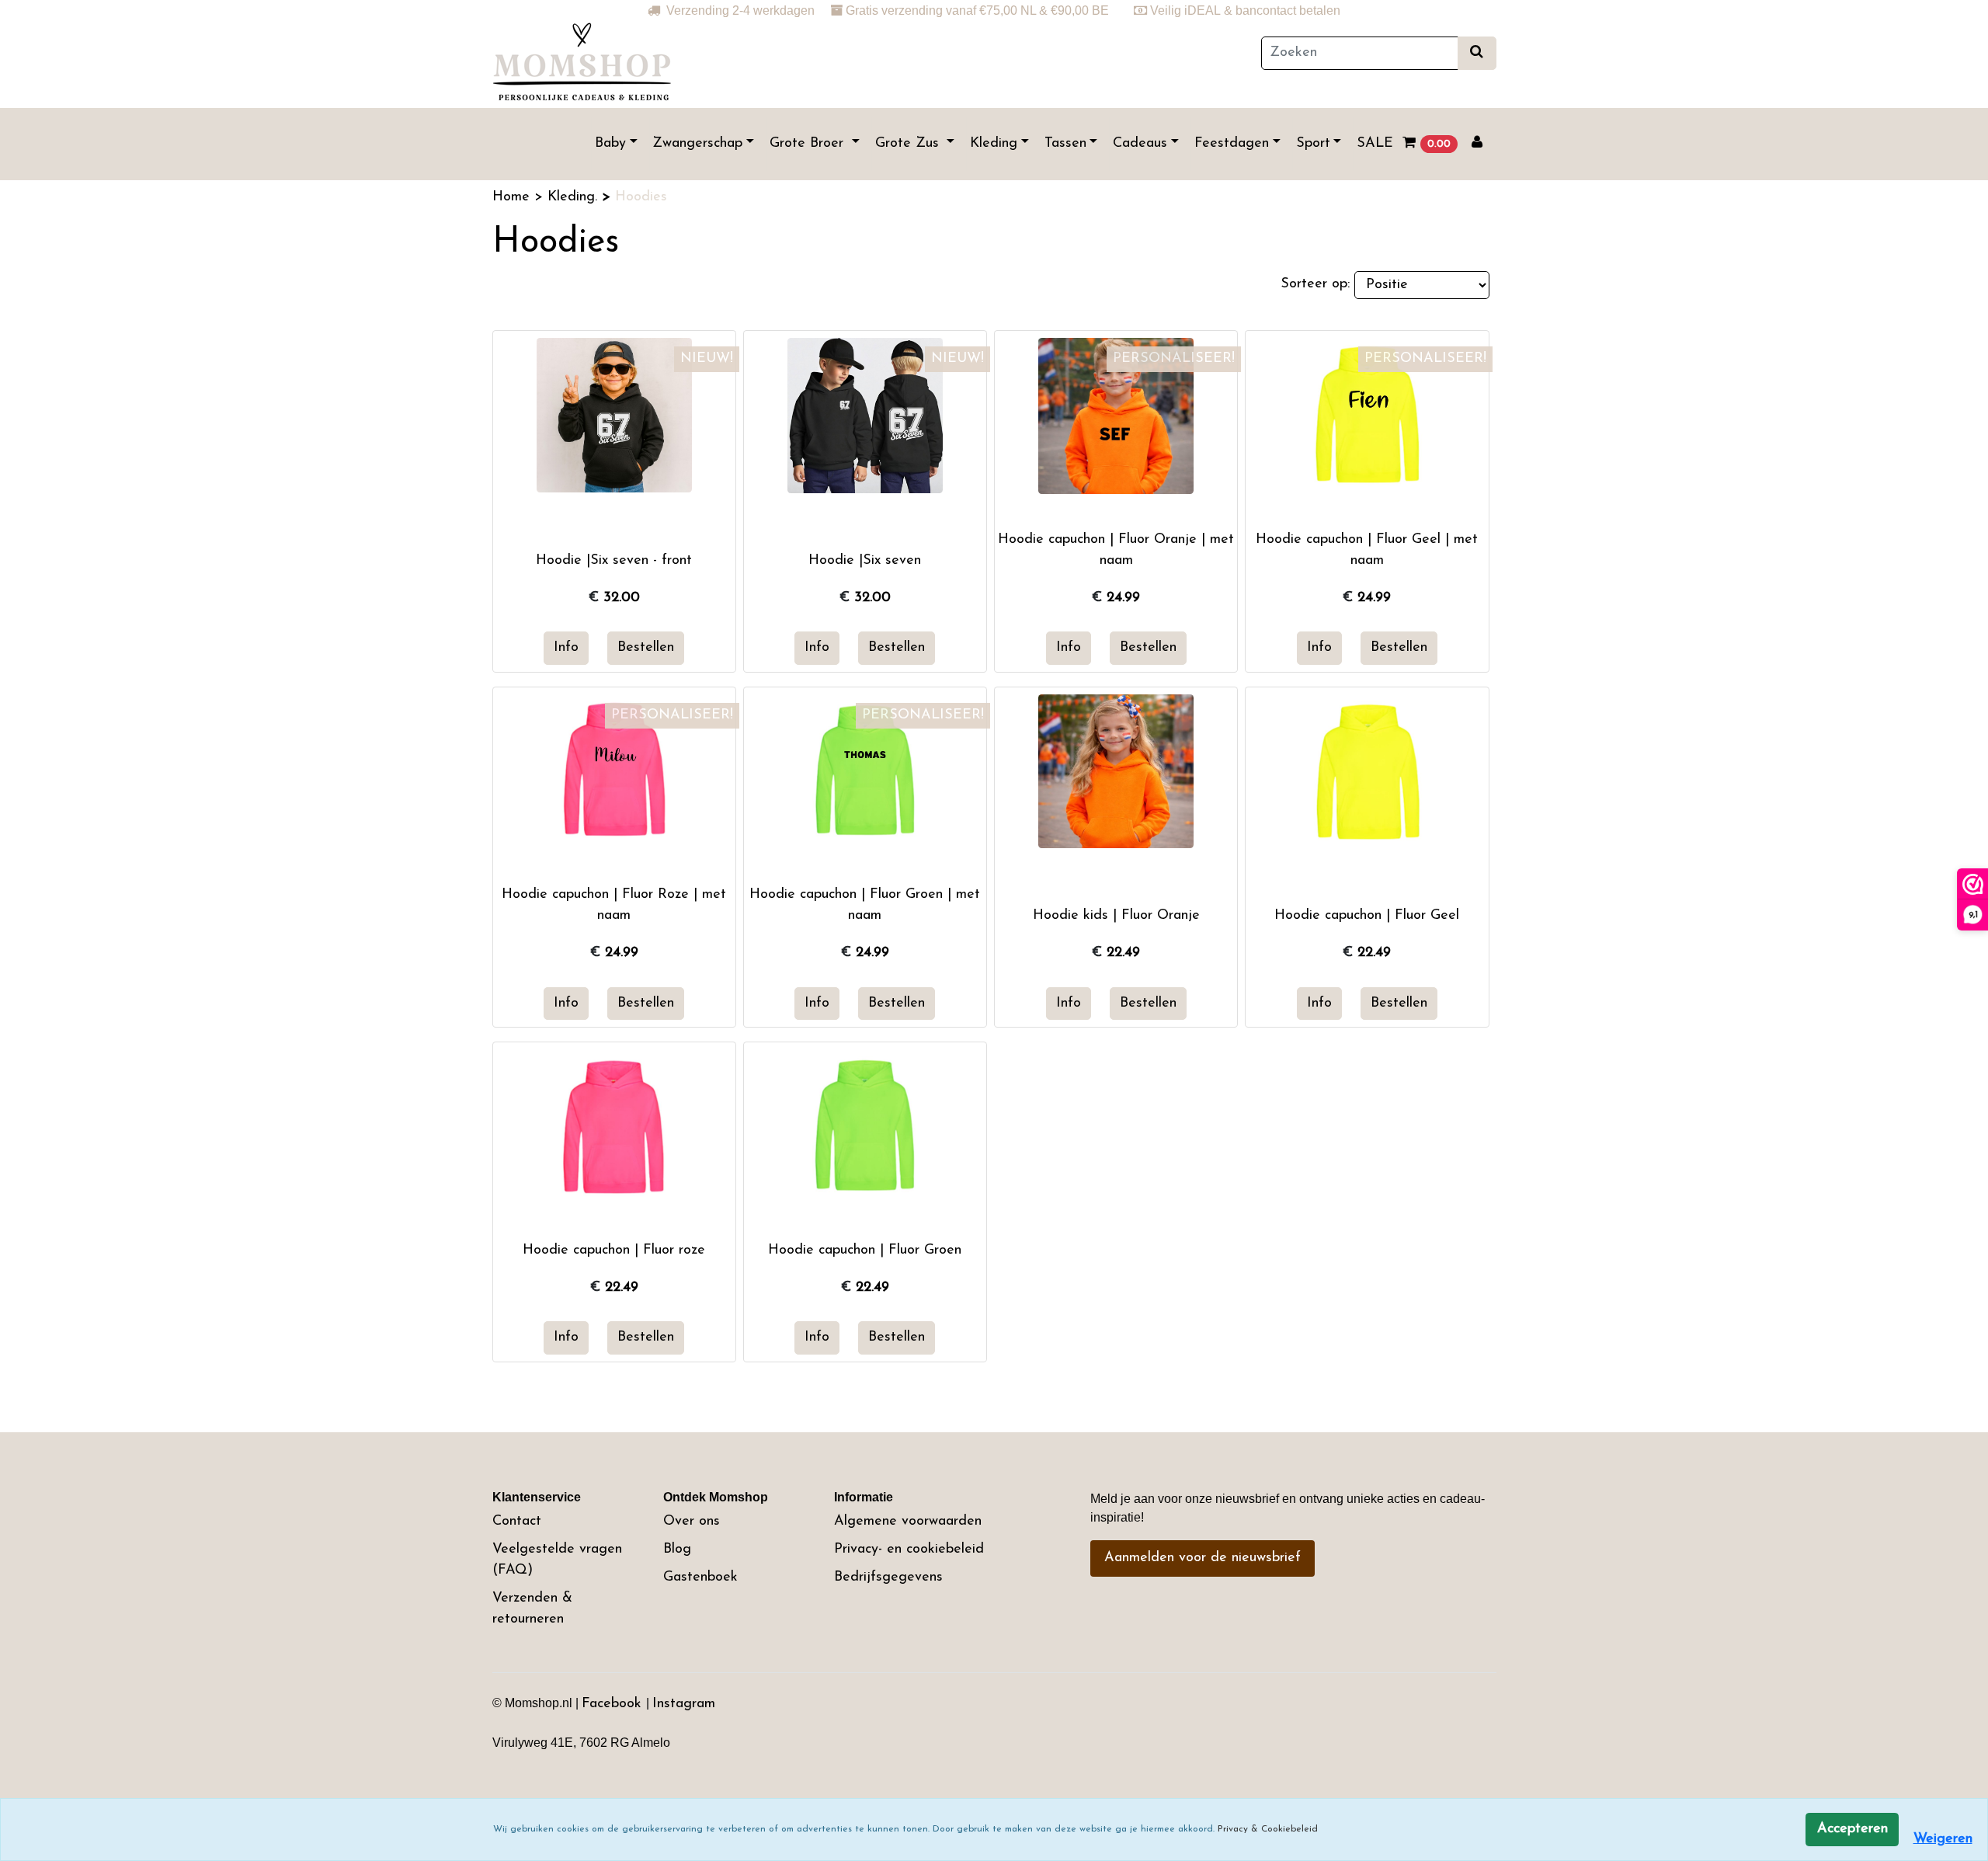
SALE (1375, 144)
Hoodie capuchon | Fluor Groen (865, 1251)
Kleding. (575, 197)
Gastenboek (700, 1578)
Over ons (692, 1522)
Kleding (994, 144)
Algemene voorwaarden (908, 1522)
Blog (677, 1550)
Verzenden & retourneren (532, 1609)
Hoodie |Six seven (865, 561)
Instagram (684, 1704)
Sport (1313, 144)
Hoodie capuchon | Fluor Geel (1367, 916)
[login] (1477, 144)
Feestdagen (1232, 144)
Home (513, 197)
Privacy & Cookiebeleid (1268, 1829)
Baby (610, 144)
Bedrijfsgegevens (888, 1578)
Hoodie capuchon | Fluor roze (614, 1251)
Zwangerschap (697, 144)
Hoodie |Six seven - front (614, 561)
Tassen (1065, 144)
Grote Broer (809, 144)
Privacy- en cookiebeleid (909, 1550)
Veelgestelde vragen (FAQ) (557, 1560)
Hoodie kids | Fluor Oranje (1116, 916)
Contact (517, 1522)
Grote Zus (909, 144)
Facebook (614, 1704)
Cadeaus (1140, 144)
